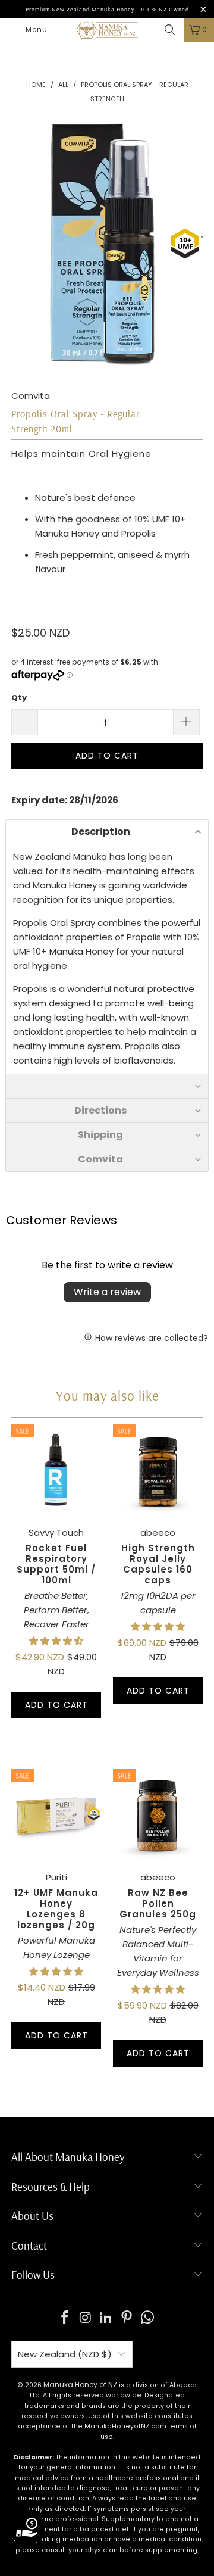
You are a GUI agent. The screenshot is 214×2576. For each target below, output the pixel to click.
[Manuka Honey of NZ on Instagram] (86, 2318)
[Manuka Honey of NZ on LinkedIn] (106, 2318)
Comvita (31, 396)
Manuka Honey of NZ (80, 2385)
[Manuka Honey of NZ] (107, 30)
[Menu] (6, 30)
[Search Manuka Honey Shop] (170, 30)
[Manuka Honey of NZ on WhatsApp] (148, 2318)
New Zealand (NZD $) (65, 2354)
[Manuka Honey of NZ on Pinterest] (127, 2318)
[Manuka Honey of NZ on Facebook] (65, 2318)
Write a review (107, 1292)
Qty (19, 698)
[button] (107, 832)
